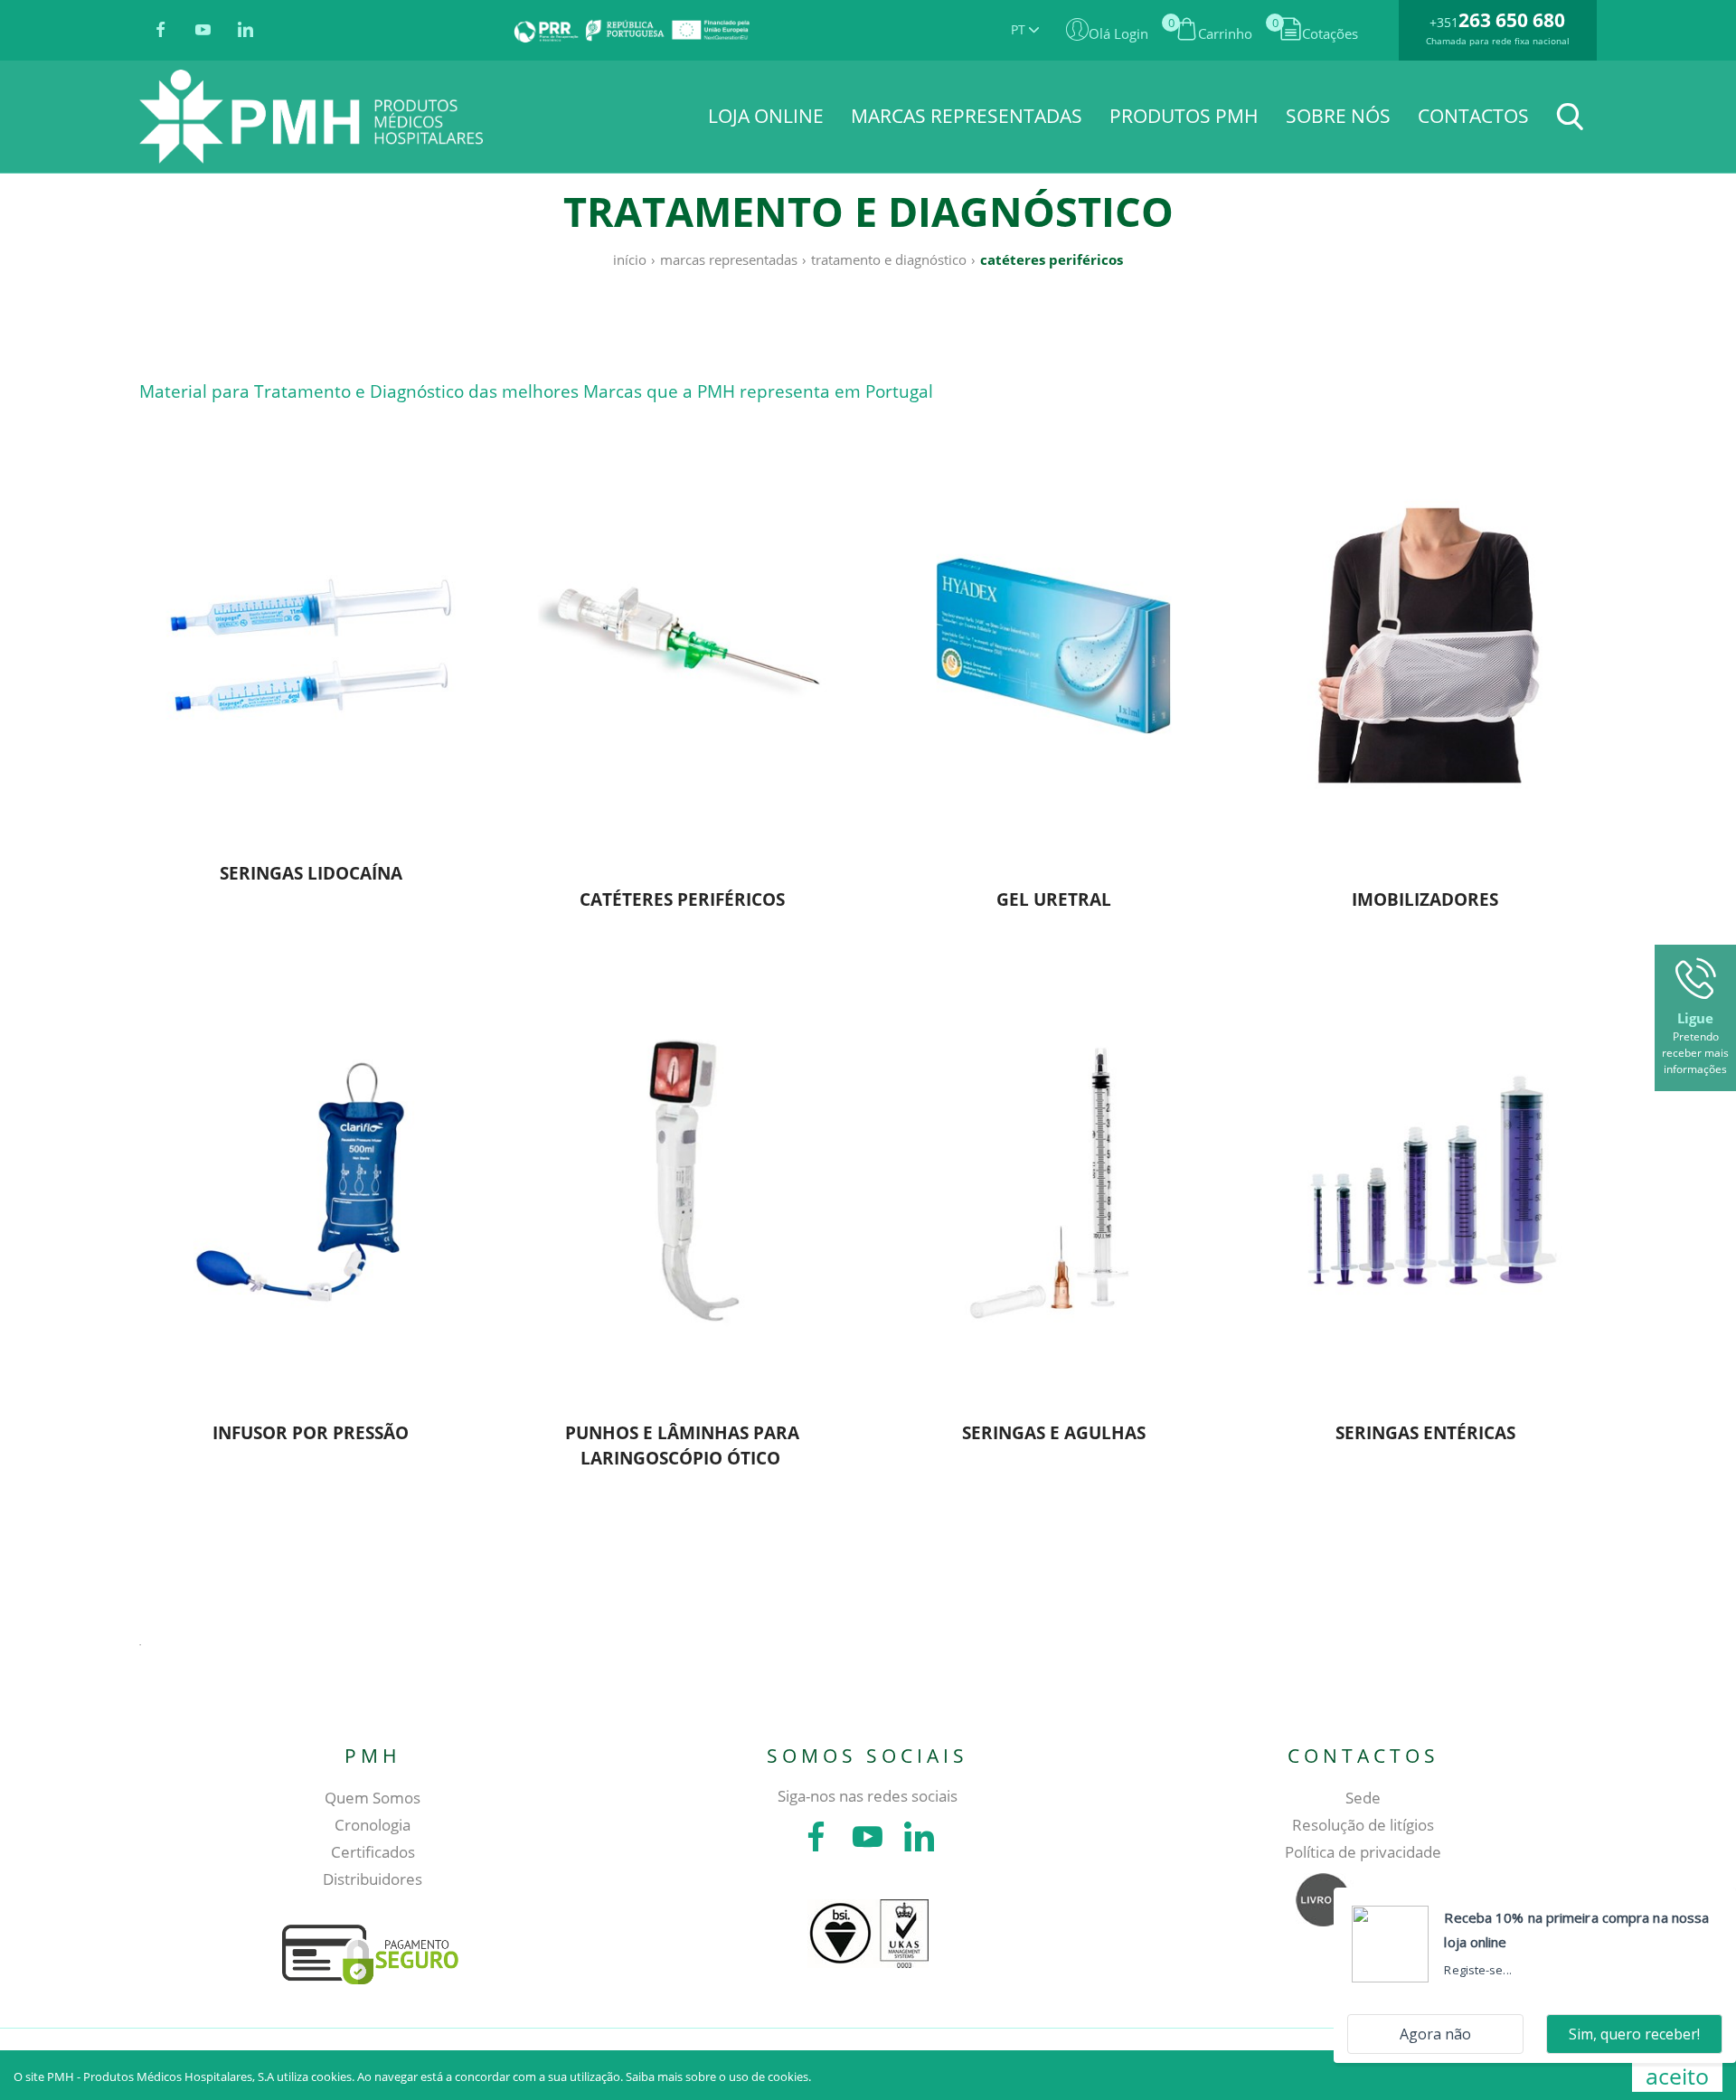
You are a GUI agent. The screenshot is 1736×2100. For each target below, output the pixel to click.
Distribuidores (373, 1879)
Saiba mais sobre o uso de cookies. (718, 2076)
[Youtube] (203, 31)
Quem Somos (373, 1798)
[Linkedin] (245, 31)
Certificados (373, 1852)
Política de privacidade (1363, 1852)
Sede (1363, 1798)
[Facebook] (160, 31)
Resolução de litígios (1363, 1825)
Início (630, 259)
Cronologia (373, 1825)
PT (1020, 29)
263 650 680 (1512, 20)
